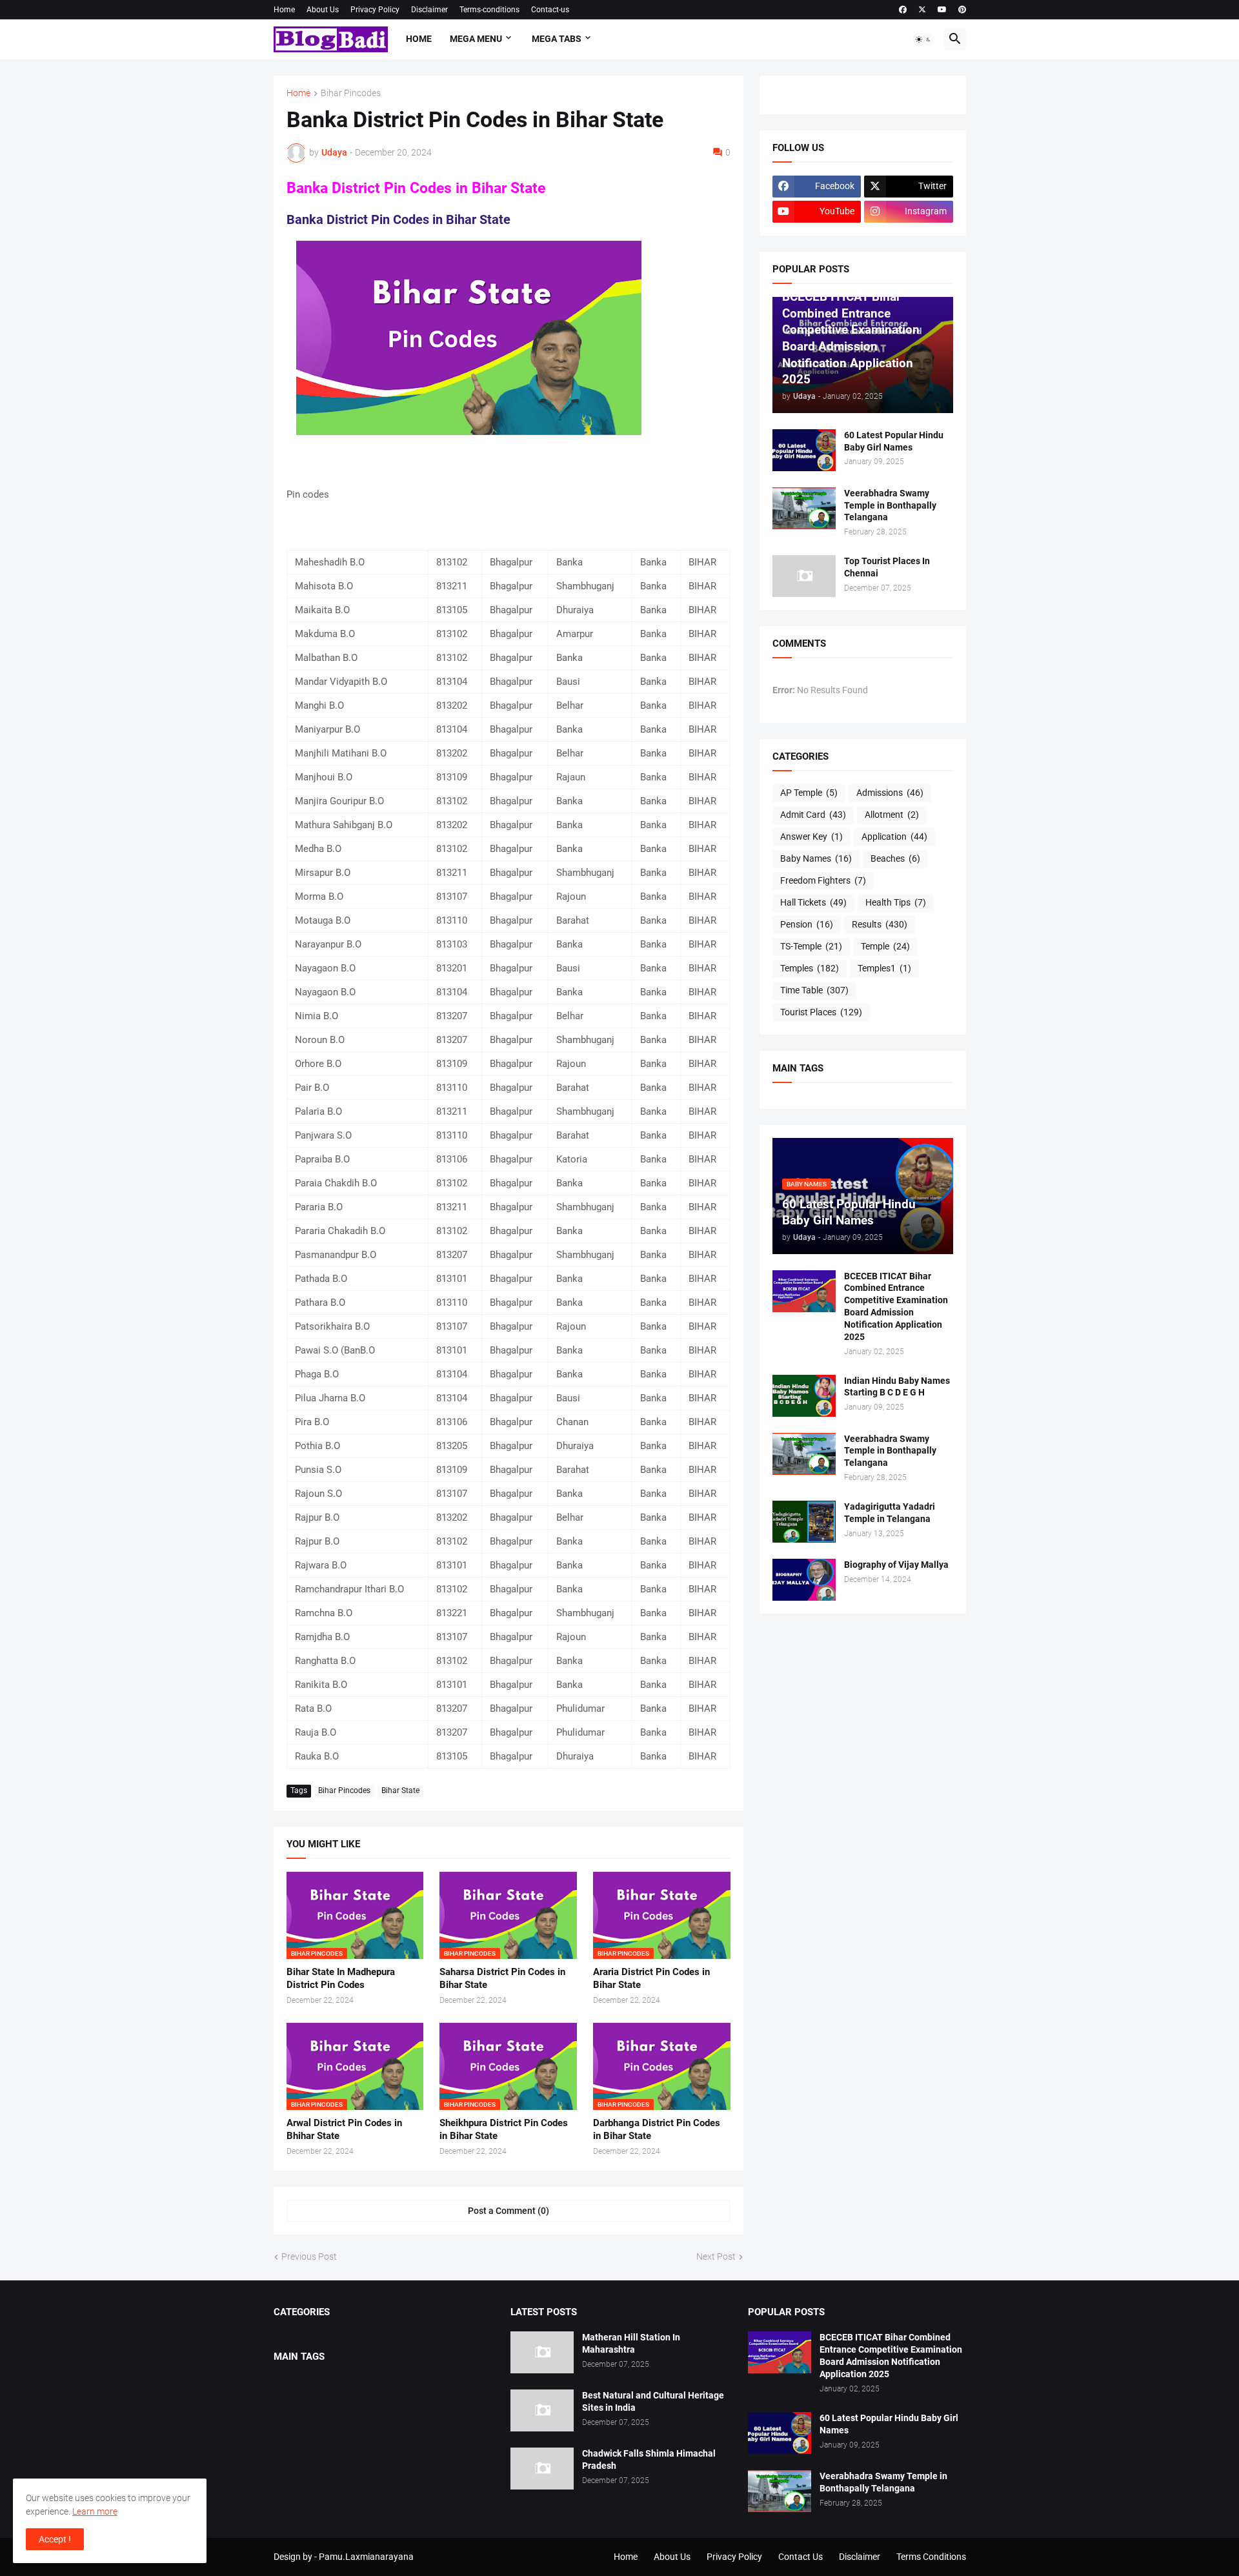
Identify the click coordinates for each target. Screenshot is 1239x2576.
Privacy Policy (375, 10)
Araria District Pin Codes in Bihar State (651, 1978)
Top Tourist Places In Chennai (887, 567)
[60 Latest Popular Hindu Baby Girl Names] (804, 450)
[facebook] (903, 10)
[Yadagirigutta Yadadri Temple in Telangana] (804, 1522)
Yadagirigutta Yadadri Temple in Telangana (890, 1513)
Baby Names (816, 858)
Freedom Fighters (823, 880)
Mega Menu (476, 39)
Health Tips (896, 902)
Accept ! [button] (55, 2539)
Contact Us (801, 2557)
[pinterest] (962, 10)
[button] (923, 39)
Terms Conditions (931, 2557)
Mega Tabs (557, 39)
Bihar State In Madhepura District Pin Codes (341, 1978)
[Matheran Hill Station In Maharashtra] (542, 2352)
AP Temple (809, 793)
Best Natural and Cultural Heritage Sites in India (653, 2401)
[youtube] (942, 10)
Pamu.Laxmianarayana (366, 2557)
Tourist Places (821, 1012)
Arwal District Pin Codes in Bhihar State (344, 2129)
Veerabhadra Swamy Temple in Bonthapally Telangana (890, 505)
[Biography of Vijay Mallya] (804, 1580)
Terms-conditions (489, 10)
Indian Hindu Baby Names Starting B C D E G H (897, 1387)
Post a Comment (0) (509, 2211)
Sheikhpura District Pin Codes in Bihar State (504, 2129)
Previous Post (309, 2257)
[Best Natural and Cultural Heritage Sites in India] (542, 2410)
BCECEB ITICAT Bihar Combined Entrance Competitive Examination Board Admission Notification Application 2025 (896, 1307)
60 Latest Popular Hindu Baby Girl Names (894, 441)
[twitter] (922, 10)
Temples (810, 968)
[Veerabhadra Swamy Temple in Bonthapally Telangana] (804, 508)
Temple (885, 946)
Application (894, 837)
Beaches (895, 858)
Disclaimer (429, 10)
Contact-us (550, 10)
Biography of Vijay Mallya (896, 1565)
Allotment (892, 815)
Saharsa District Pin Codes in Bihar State (502, 1978)
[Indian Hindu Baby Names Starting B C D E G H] (804, 1396)
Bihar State (400, 1790)
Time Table (814, 990)
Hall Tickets (813, 902)
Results (880, 924)
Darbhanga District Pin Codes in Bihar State (657, 2129)
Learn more (95, 2511)
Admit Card (813, 815)
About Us (323, 10)
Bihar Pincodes (351, 93)
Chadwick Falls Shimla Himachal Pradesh (649, 2459)
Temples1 (884, 968)
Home (284, 10)
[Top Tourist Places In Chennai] (804, 576)
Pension (807, 924)
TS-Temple (811, 946)
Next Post (716, 2257)
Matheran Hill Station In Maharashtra (631, 2343)
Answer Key (811, 837)
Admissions (890, 793)
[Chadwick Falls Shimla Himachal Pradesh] (542, 2469)
